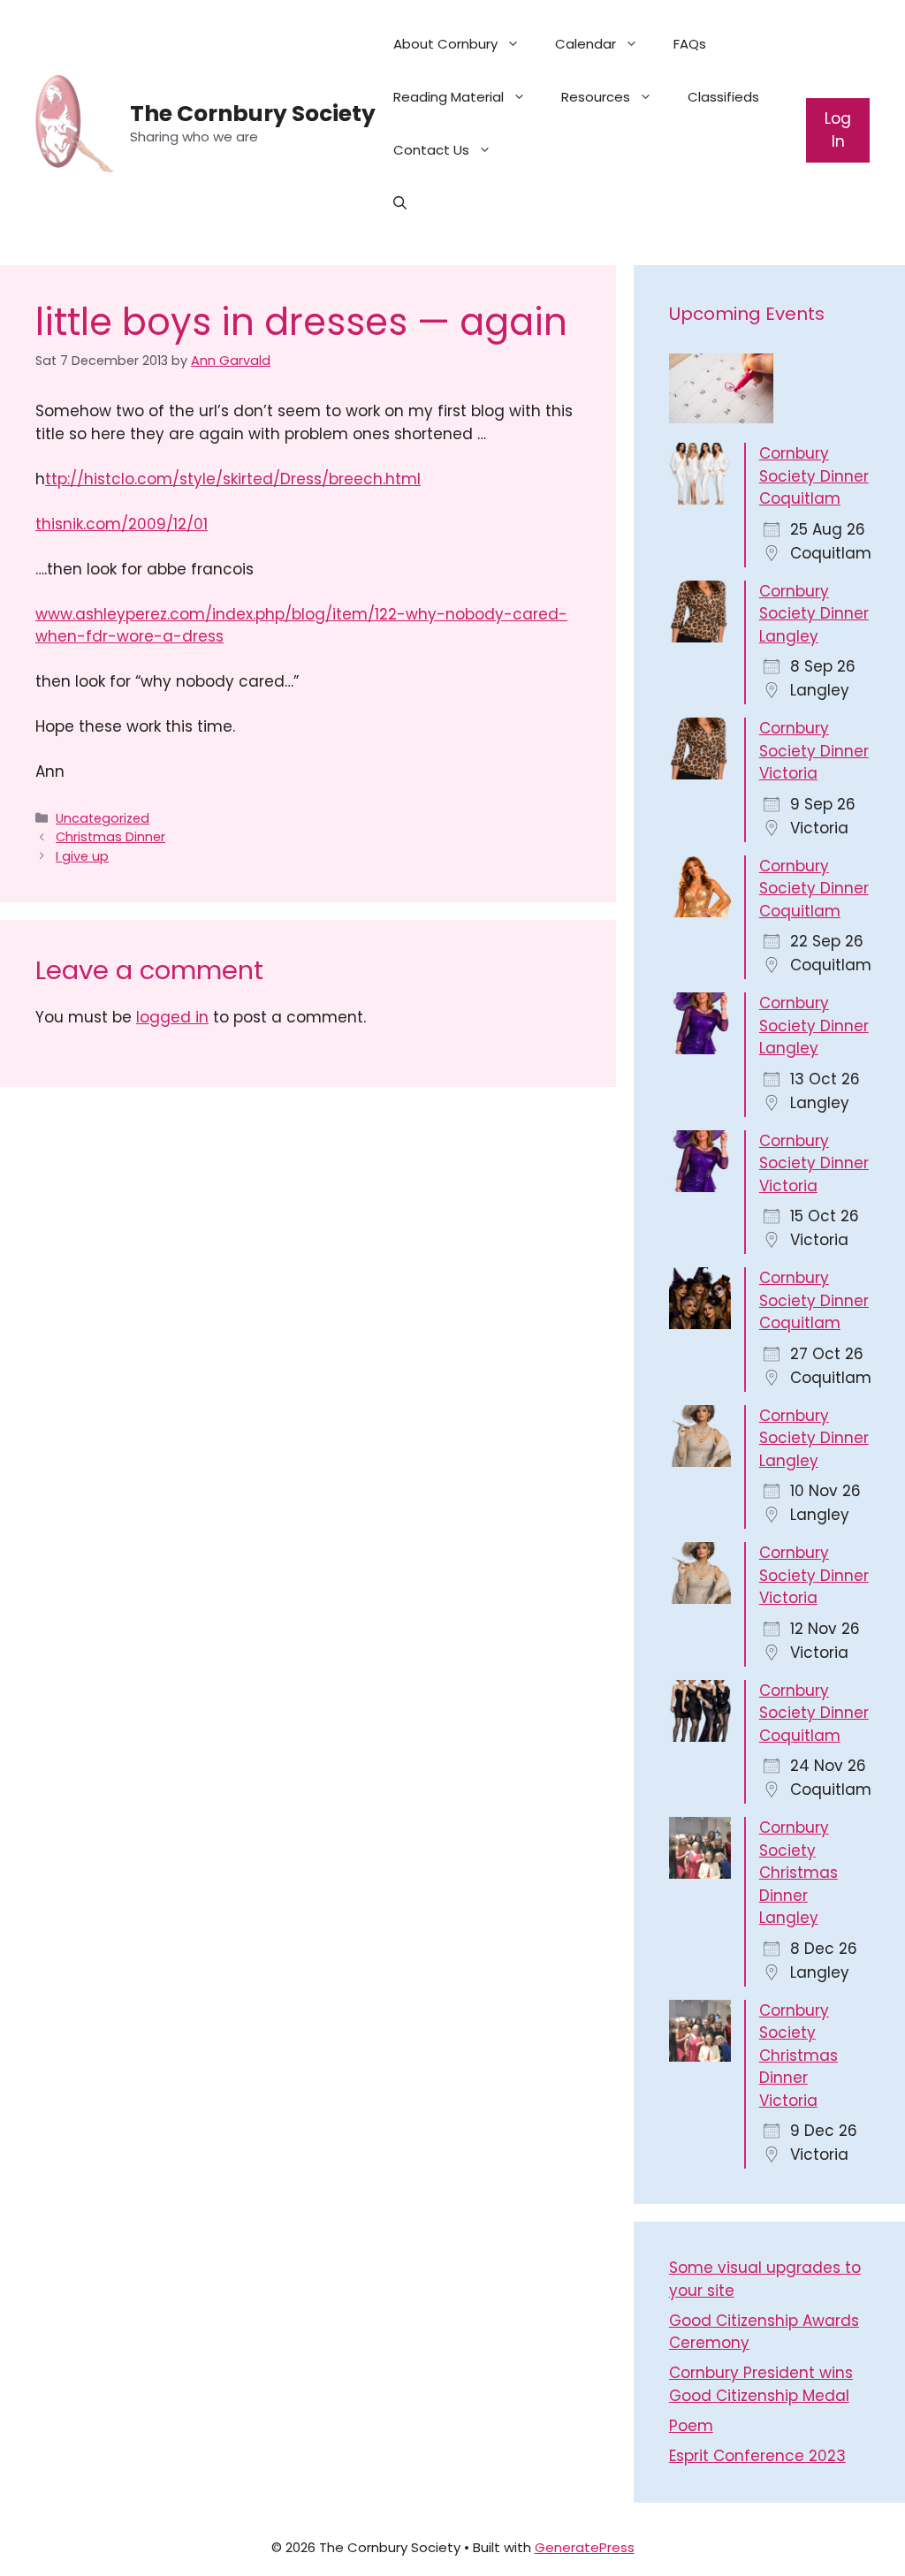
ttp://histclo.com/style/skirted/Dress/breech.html (233, 479)
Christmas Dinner (110, 837)
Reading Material (449, 97)
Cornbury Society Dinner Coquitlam (814, 476)
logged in (172, 1017)
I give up (82, 856)
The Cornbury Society (253, 114)
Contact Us (431, 150)
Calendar (586, 44)
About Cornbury (445, 44)
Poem (691, 2426)
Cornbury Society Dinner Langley (814, 614)
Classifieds (723, 97)
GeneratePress (585, 2547)
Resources (596, 97)
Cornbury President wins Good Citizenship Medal (761, 2384)
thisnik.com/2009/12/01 (122, 524)
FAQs (690, 44)
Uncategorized (103, 818)
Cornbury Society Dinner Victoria (814, 751)
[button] (400, 203)
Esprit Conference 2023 (757, 2456)
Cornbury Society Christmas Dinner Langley (799, 1873)
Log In (838, 130)
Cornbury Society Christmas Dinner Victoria (799, 2055)
